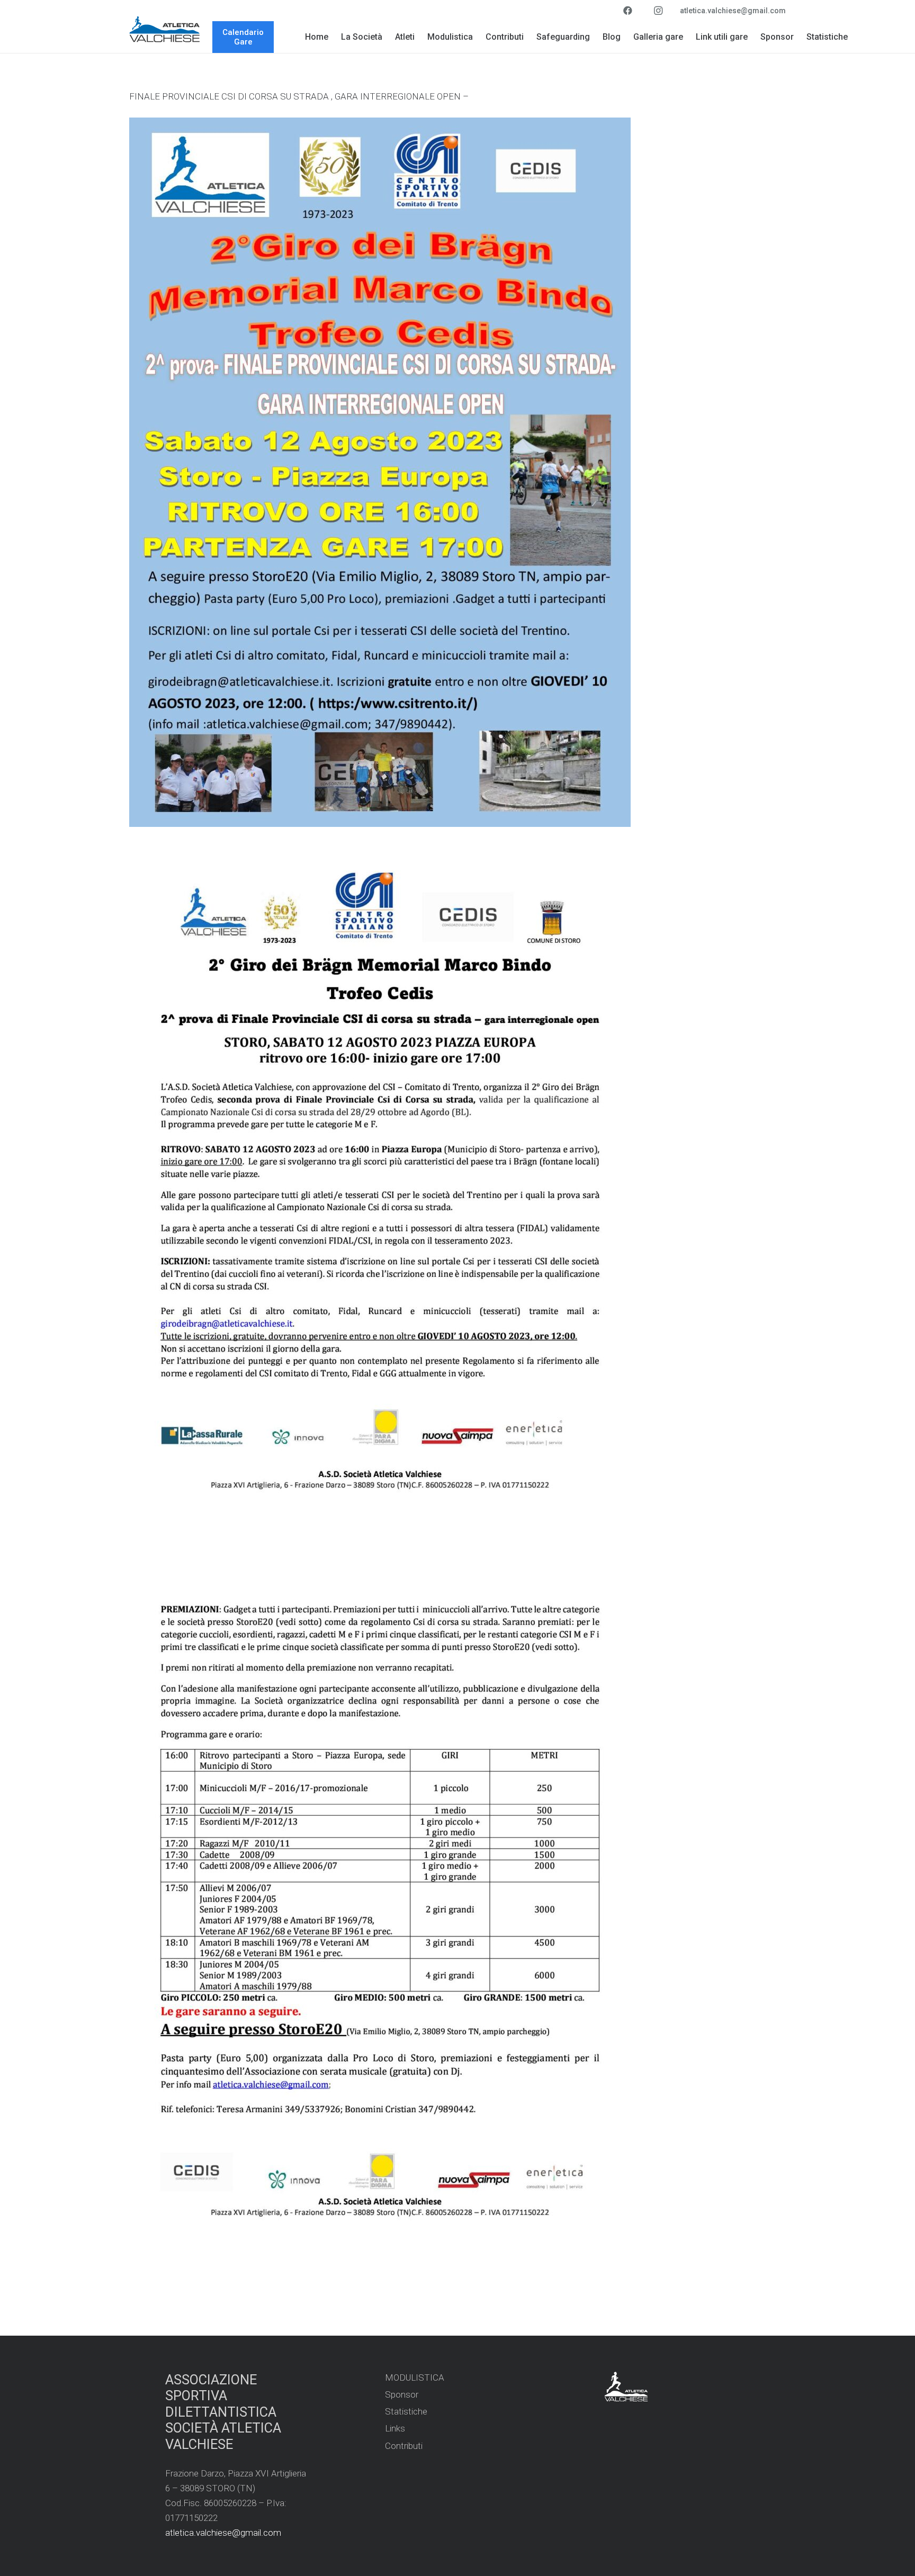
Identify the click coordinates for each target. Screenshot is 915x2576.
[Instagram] (658, 11)
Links (395, 2428)
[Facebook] (627, 11)
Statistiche (406, 2411)
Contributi (404, 2446)
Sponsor (402, 2394)
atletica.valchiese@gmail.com (223, 2533)
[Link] (165, 29)
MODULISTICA (415, 2377)
